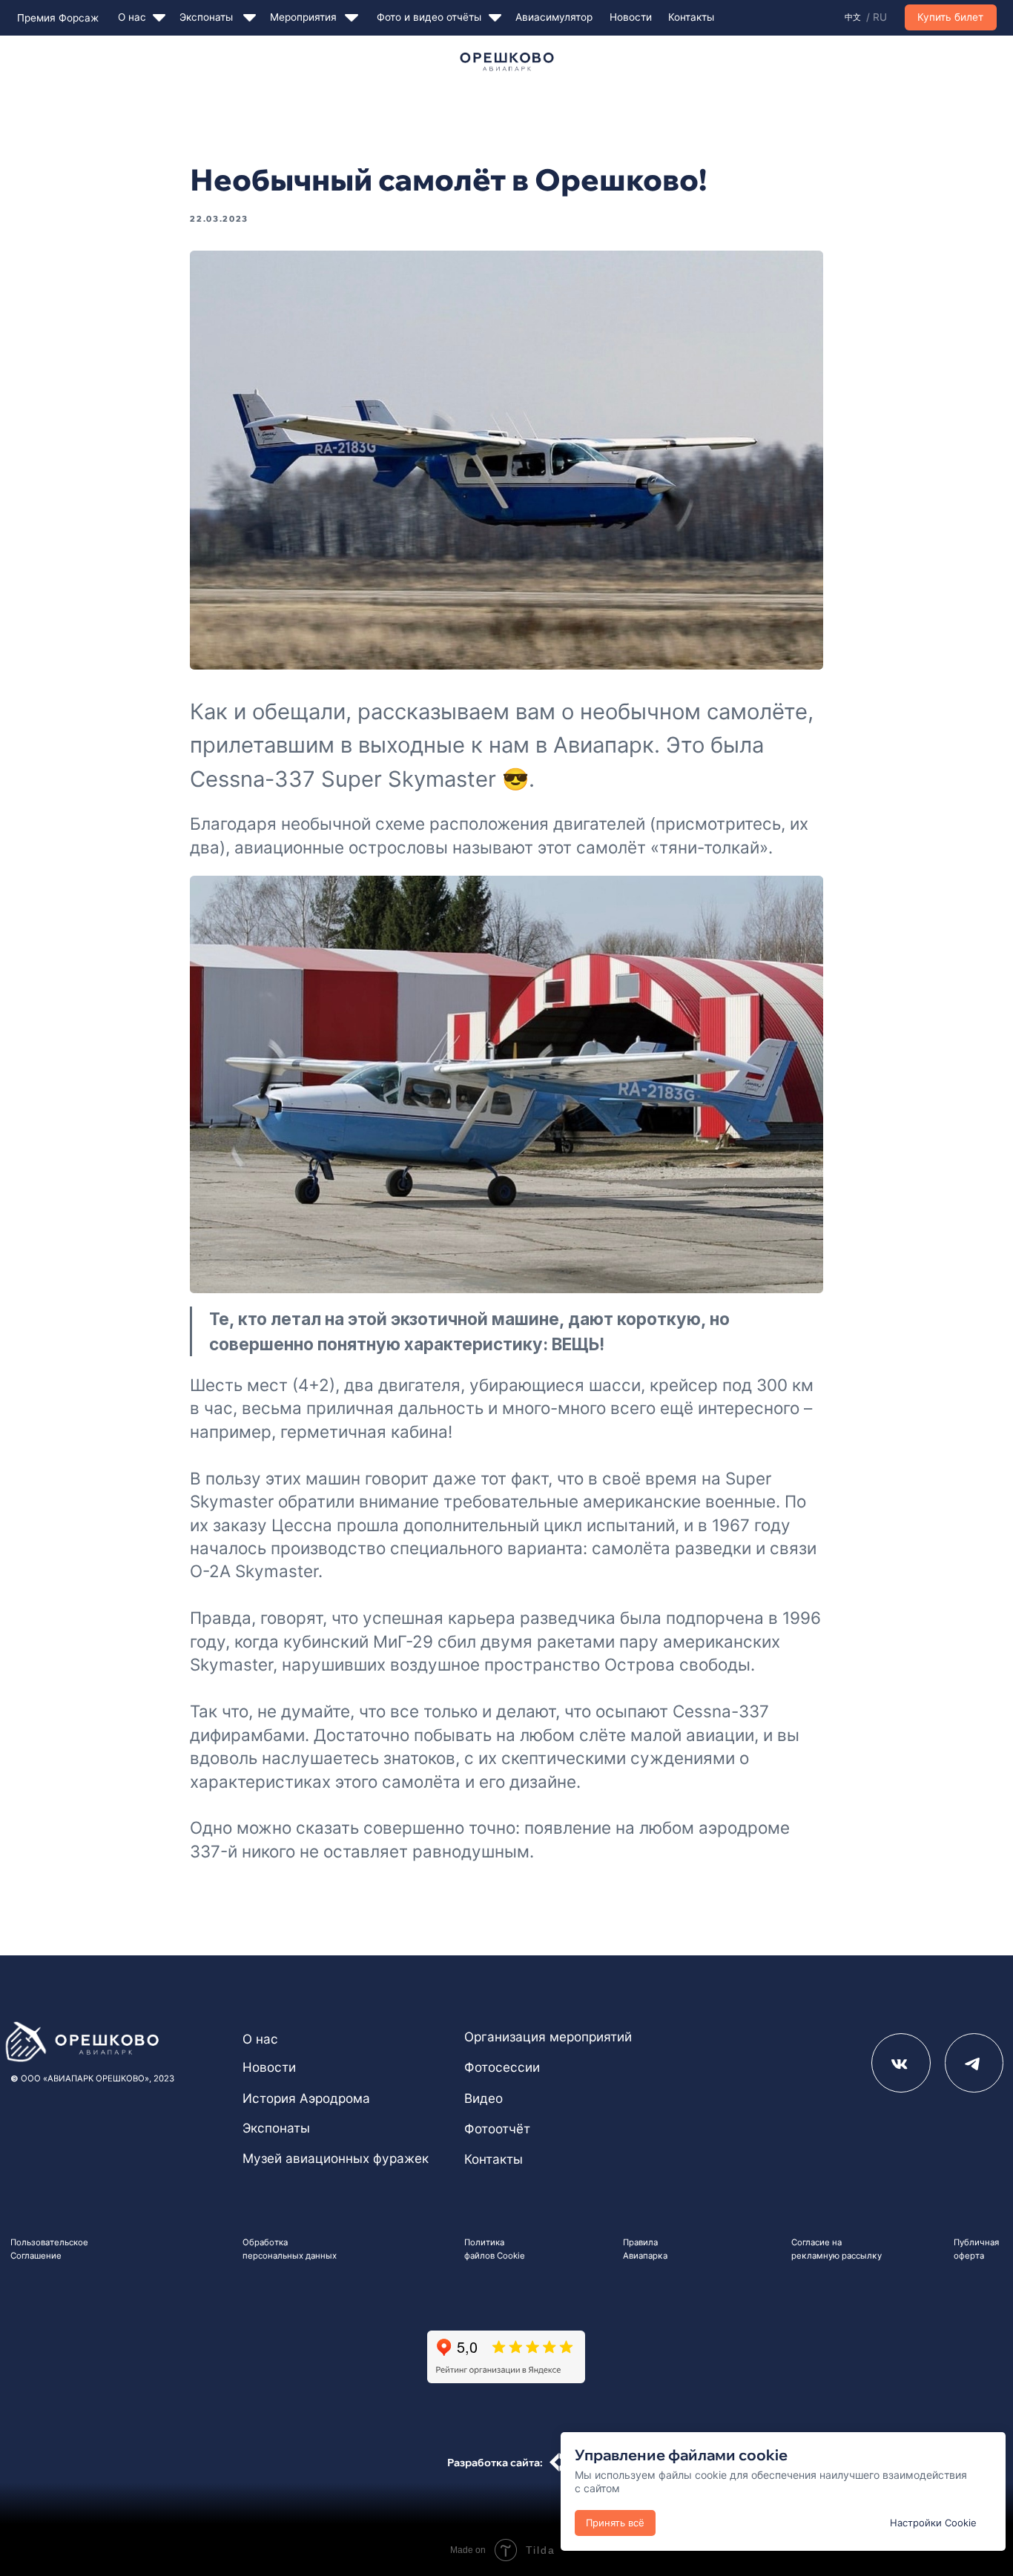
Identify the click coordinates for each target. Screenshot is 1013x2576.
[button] (951, 17)
